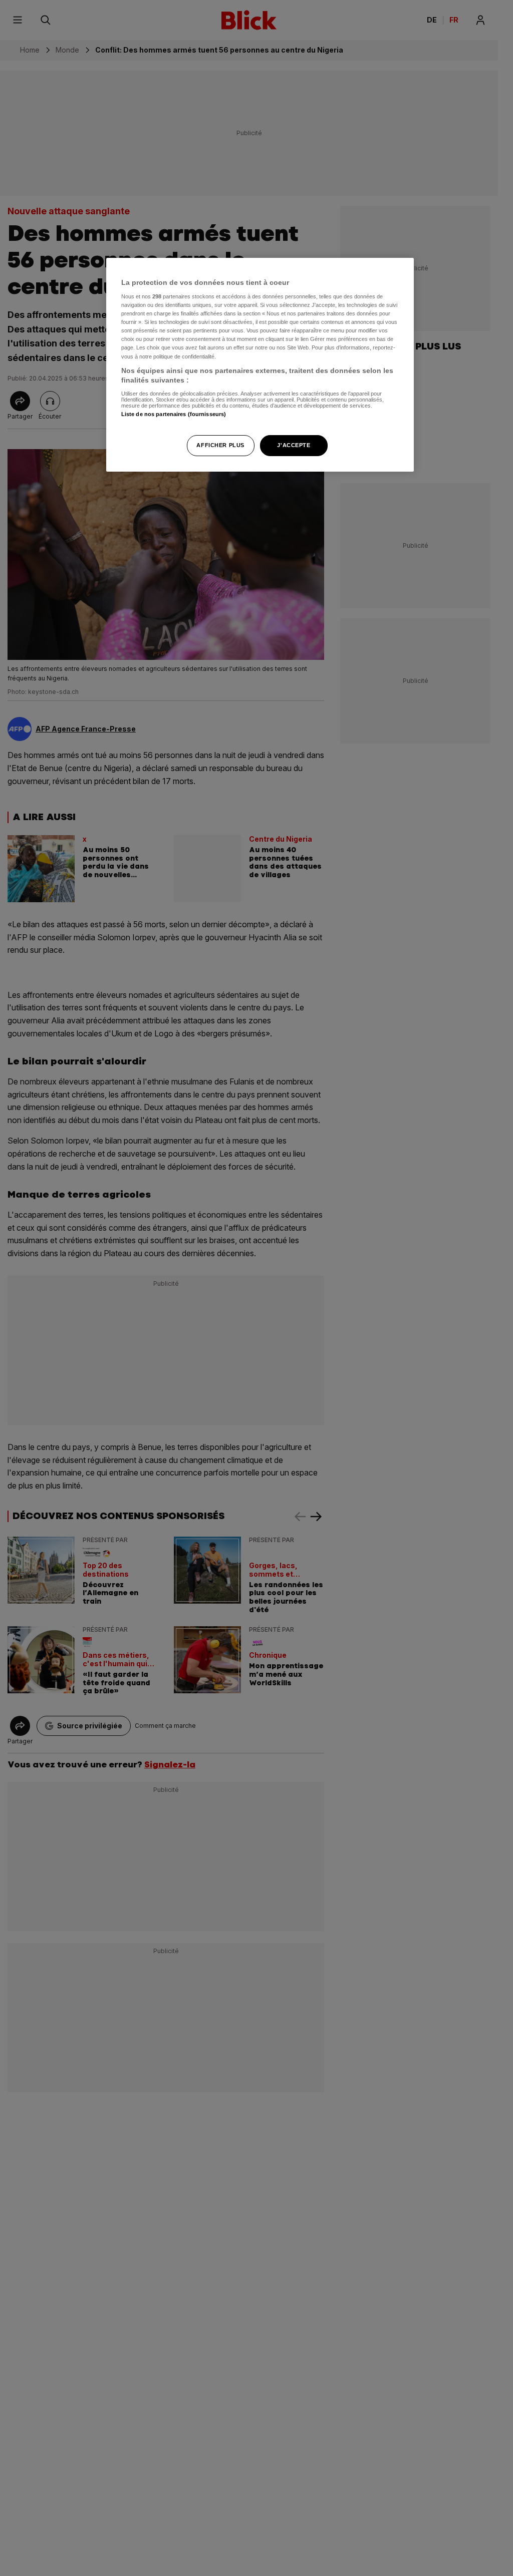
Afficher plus (220, 445)
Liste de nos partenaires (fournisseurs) (174, 414)
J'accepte (294, 445)
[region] (260, 365)
